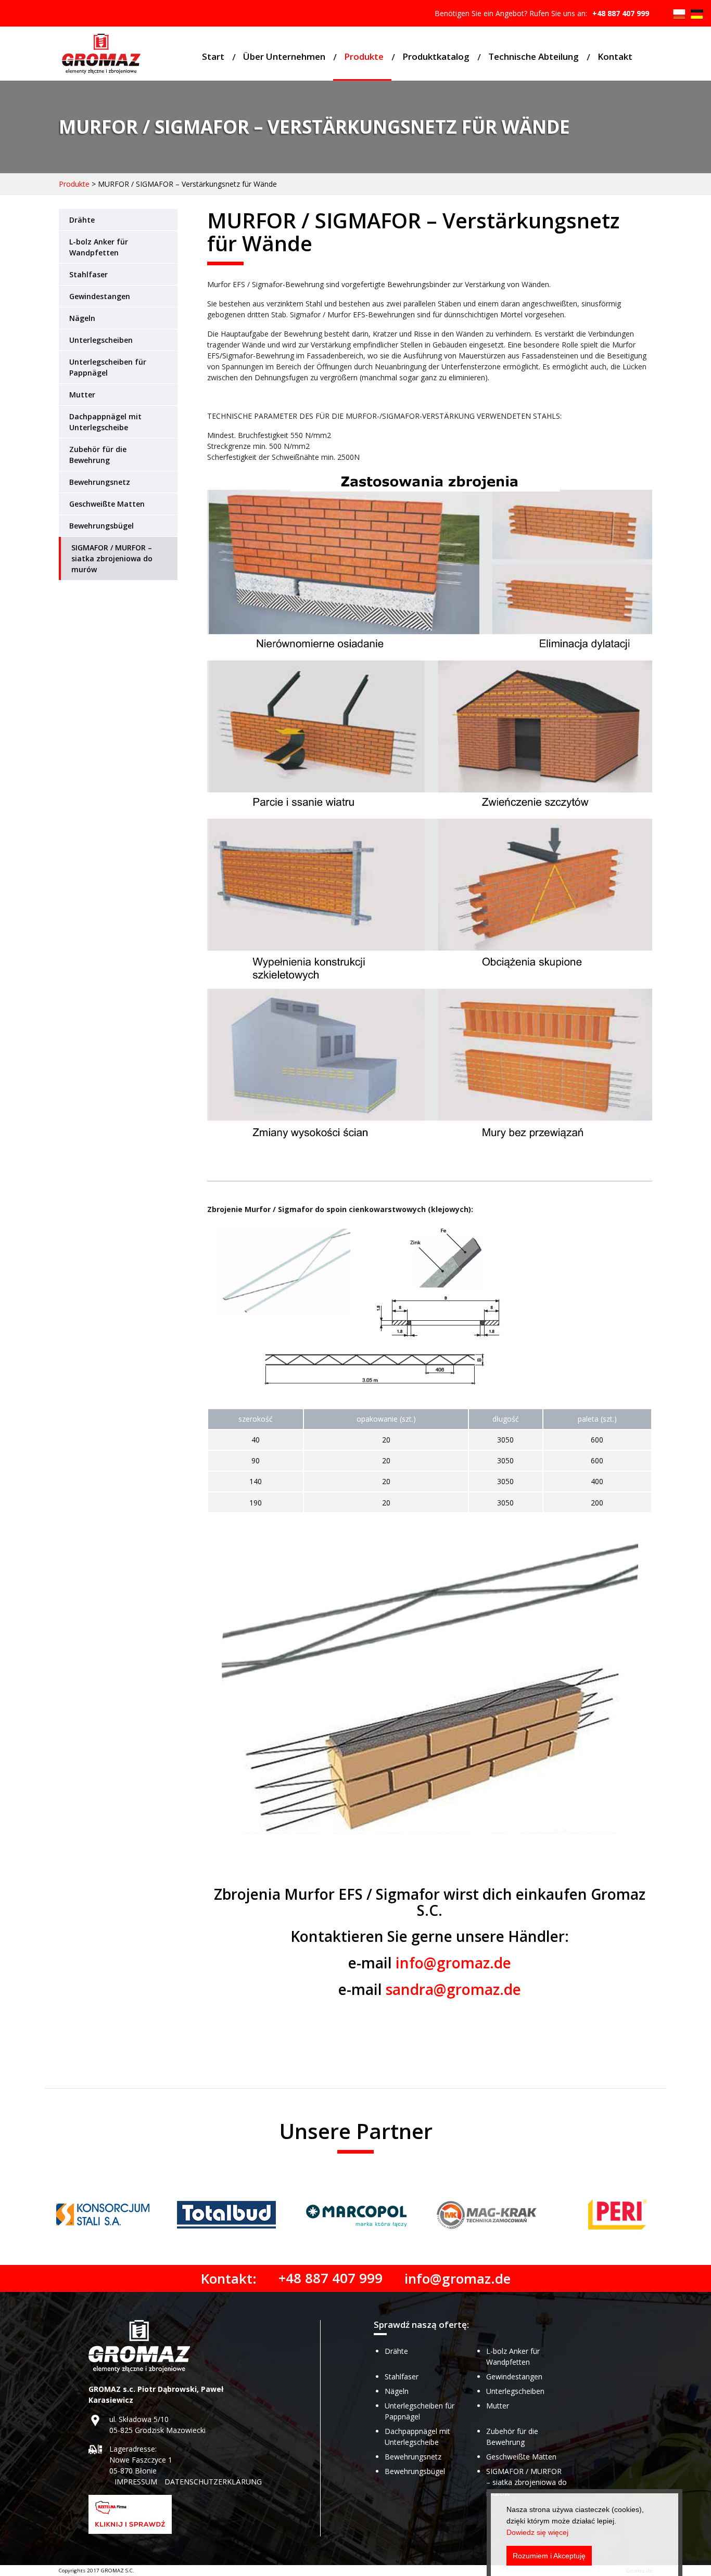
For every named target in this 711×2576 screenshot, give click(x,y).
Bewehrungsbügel (101, 526)
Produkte (364, 56)
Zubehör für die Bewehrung (98, 455)
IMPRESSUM (136, 2482)
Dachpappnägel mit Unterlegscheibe (105, 422)
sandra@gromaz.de (453, 1989)
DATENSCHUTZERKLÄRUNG (213, 2482)
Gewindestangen (100, 296)
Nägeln (82, 318)
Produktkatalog (436, 56)
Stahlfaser (88, 274)
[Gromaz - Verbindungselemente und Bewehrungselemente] (101, 55)
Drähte (82, 220)
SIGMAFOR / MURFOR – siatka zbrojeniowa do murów (112, 558)
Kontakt (615, 56)
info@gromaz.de (453, 1963)
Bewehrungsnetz (100, 482)
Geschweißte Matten (107, 504)
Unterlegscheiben (101, 340)
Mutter (82, 395)
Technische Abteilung (534, 56)
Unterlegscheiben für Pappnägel (108, 367)
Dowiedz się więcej (537, 2532)
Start (213, 56)
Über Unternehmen (284, 56)
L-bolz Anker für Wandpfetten (99, 247)
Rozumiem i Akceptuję (549, 2556)
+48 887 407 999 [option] (621, 13)
